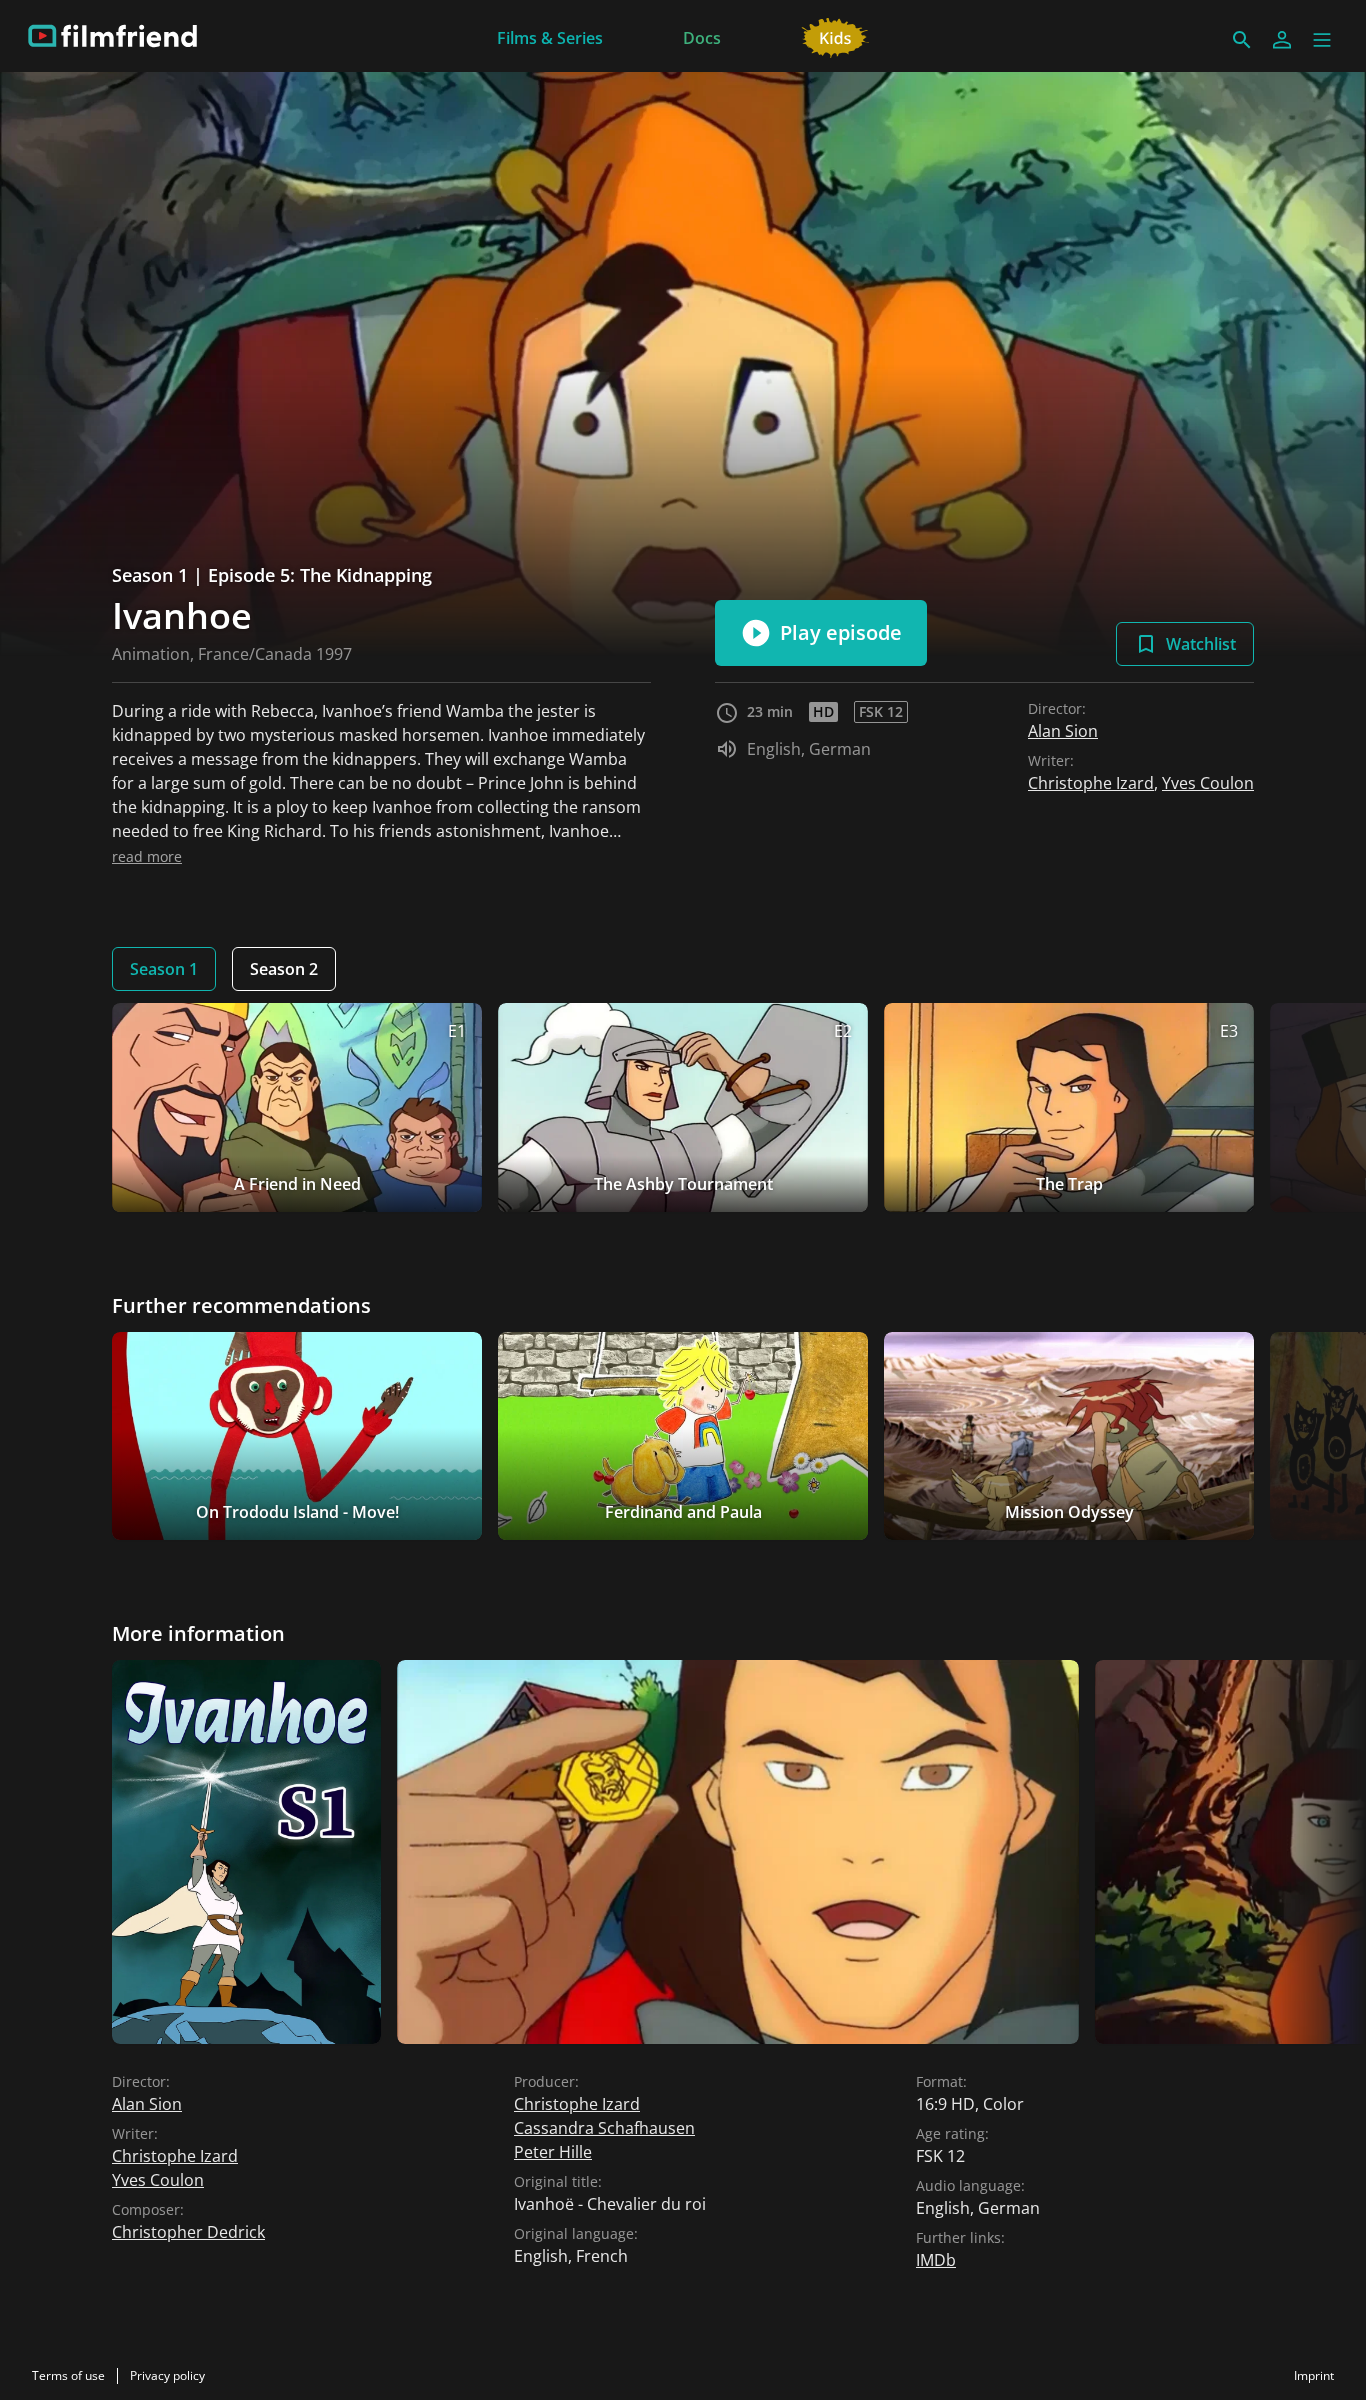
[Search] (1242, 40)
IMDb (936, 2260)
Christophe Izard (1091, 783)
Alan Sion (1063, 731)
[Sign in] (1282, 40)
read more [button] (147, 856)
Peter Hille (553, 2152)
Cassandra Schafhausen (604, 2128)
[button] (1322, 40)
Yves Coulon (1208, 783)
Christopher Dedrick (188, 2232)
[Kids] (835, 36)
